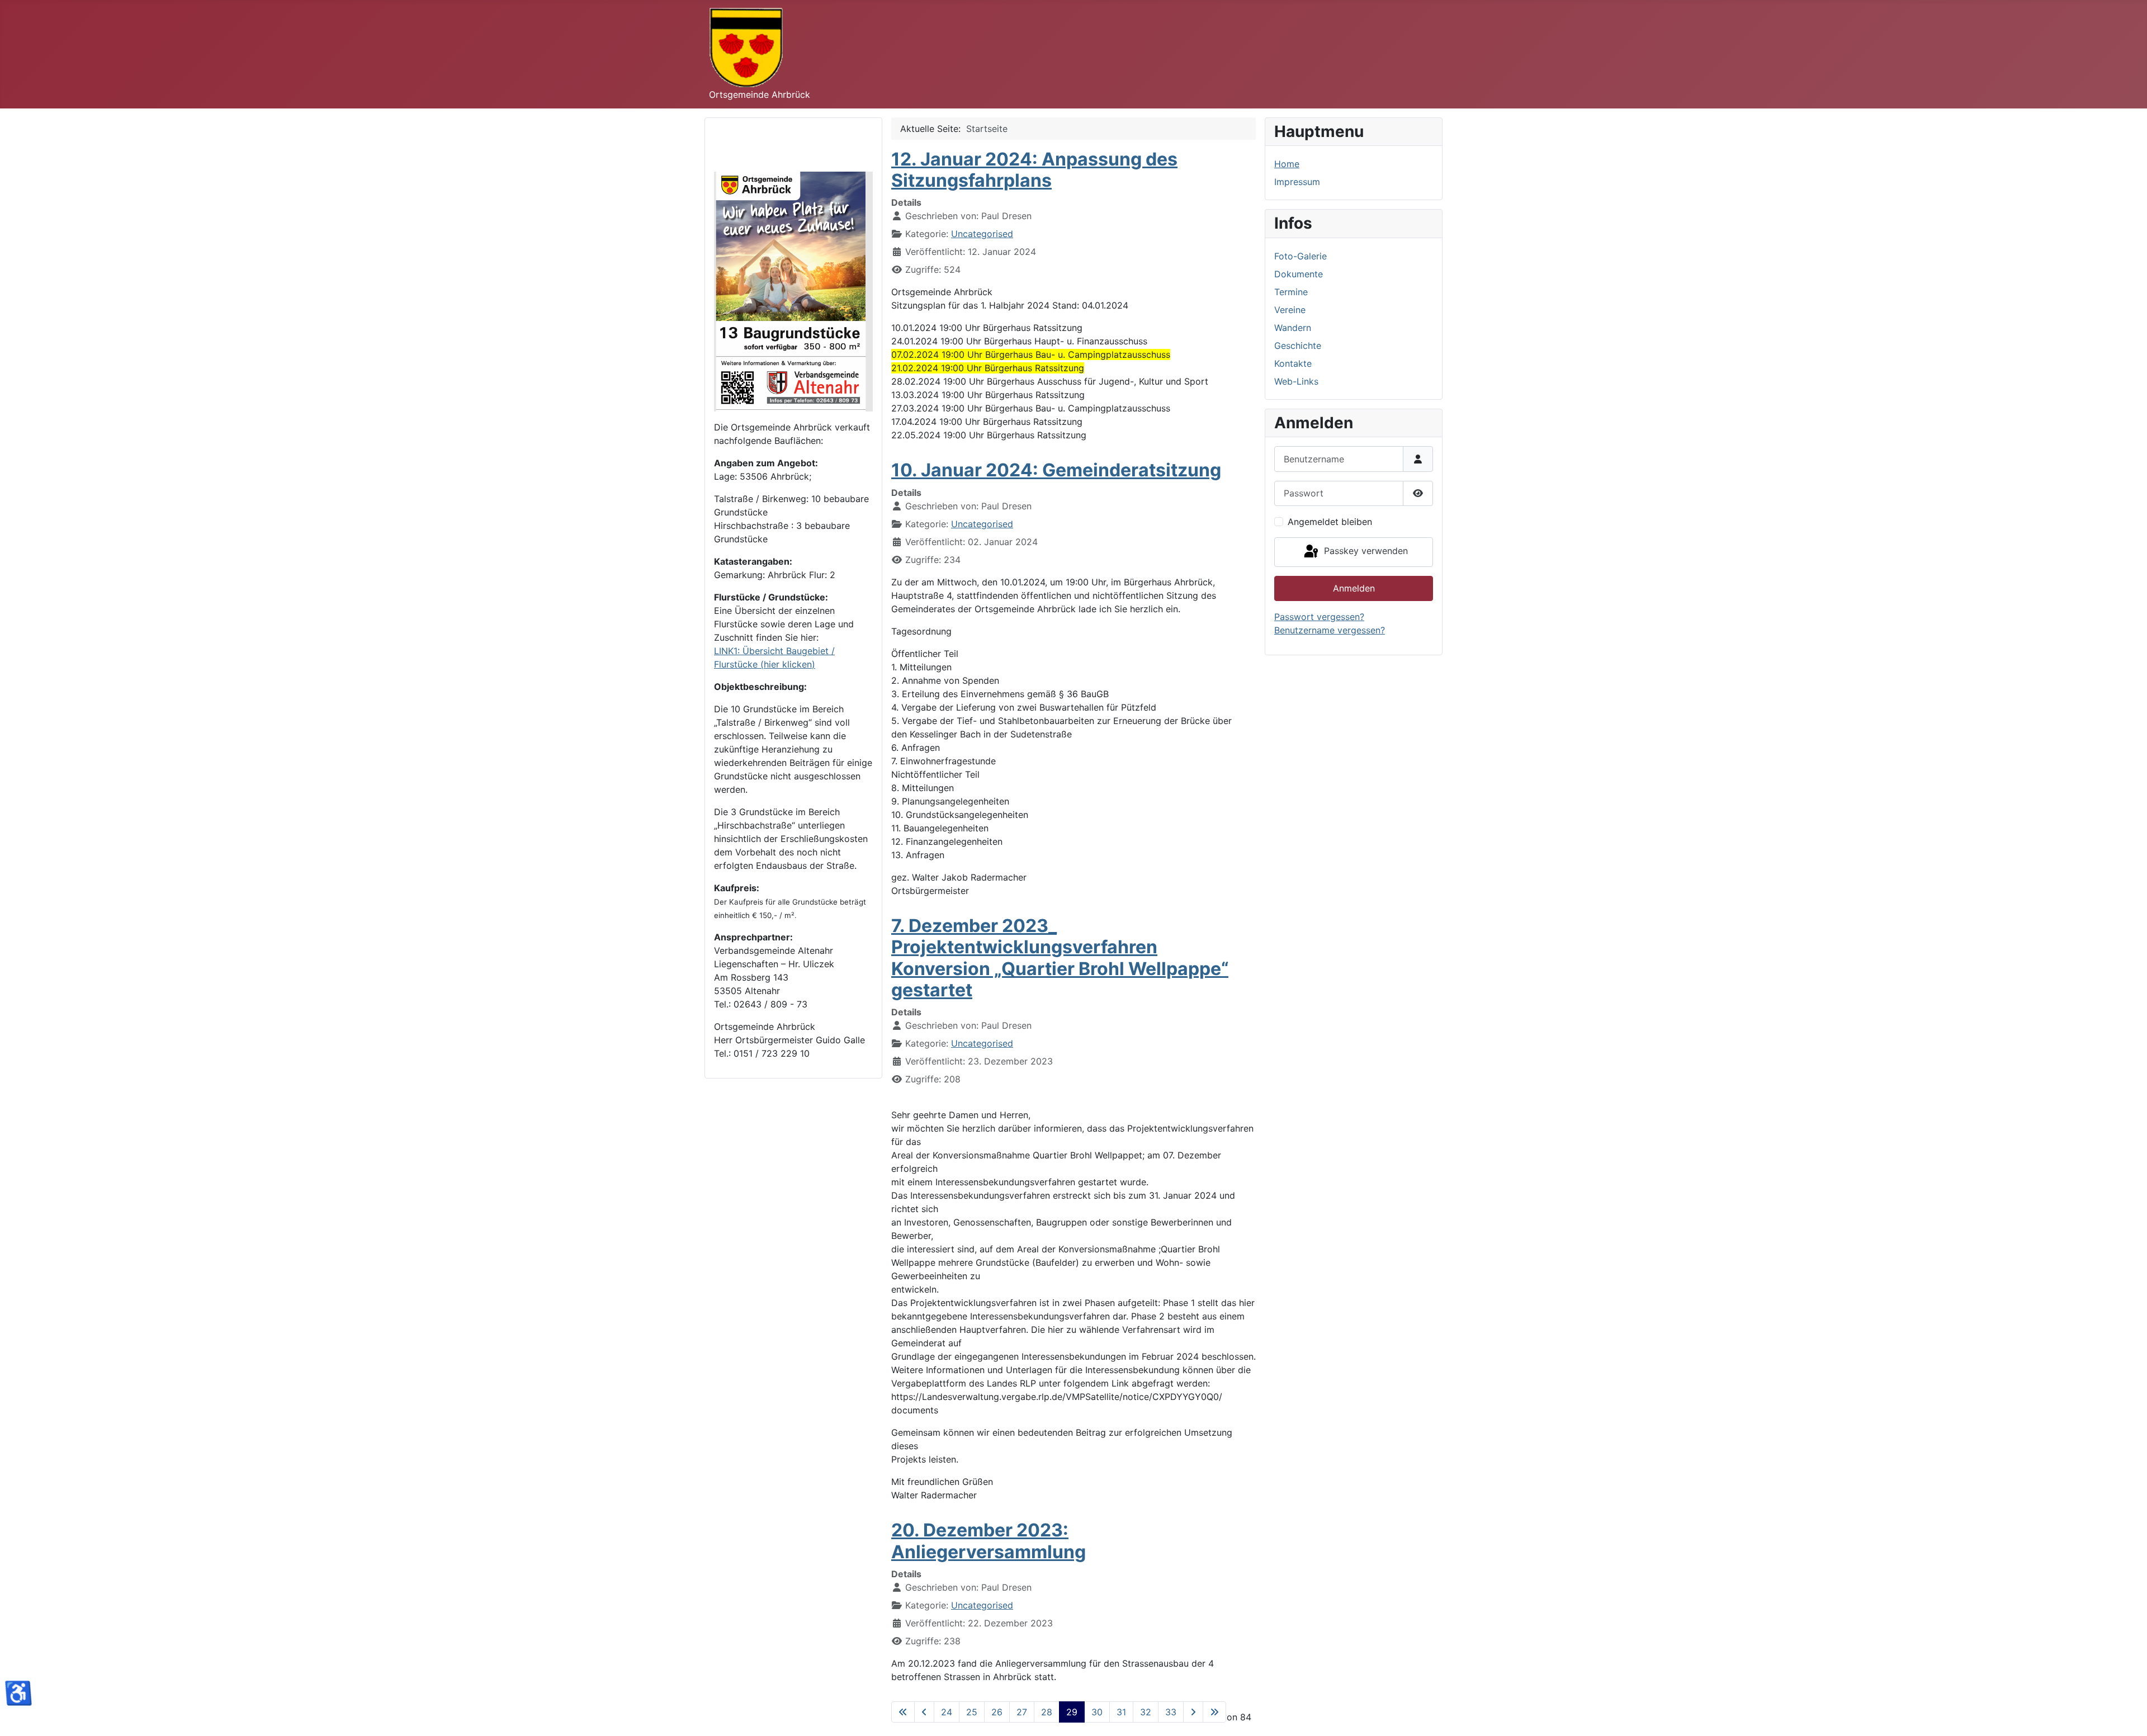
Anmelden (1354, 588)
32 (1146, 1712)
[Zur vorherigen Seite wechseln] (924, 1712)
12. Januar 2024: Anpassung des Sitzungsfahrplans (1034, 170)
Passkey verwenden (1365, 551)
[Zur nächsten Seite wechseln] (1193, 1712)
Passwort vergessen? (1319, 617)
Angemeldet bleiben (1330, 522)
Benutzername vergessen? (1330, 630)
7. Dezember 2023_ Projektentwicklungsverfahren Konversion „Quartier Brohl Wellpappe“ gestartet (1060, 958)
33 (1171, 1712)
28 (1047, 1712)
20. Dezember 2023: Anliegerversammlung (989, 1541)
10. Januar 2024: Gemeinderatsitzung (1056, 470)
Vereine (1290, 310)
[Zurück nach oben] (2127, 1715)
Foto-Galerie (1301, 256)
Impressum (1297, 182)
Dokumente (1299, 274)
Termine (1291, 292)
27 (1022, 1712)
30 (1097, 1712)
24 (947, 1712)
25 (972, 1712)
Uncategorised (982, 234)
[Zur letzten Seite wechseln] (1214, 1712)
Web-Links (1296, 381)
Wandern (1293, 328)
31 (1121, 1712)
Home (1287, 164)
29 (1072, 1712)
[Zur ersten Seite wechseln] (903, 1712)
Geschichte (1298, 346)
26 (997, 1712)
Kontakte (1293, 363)
